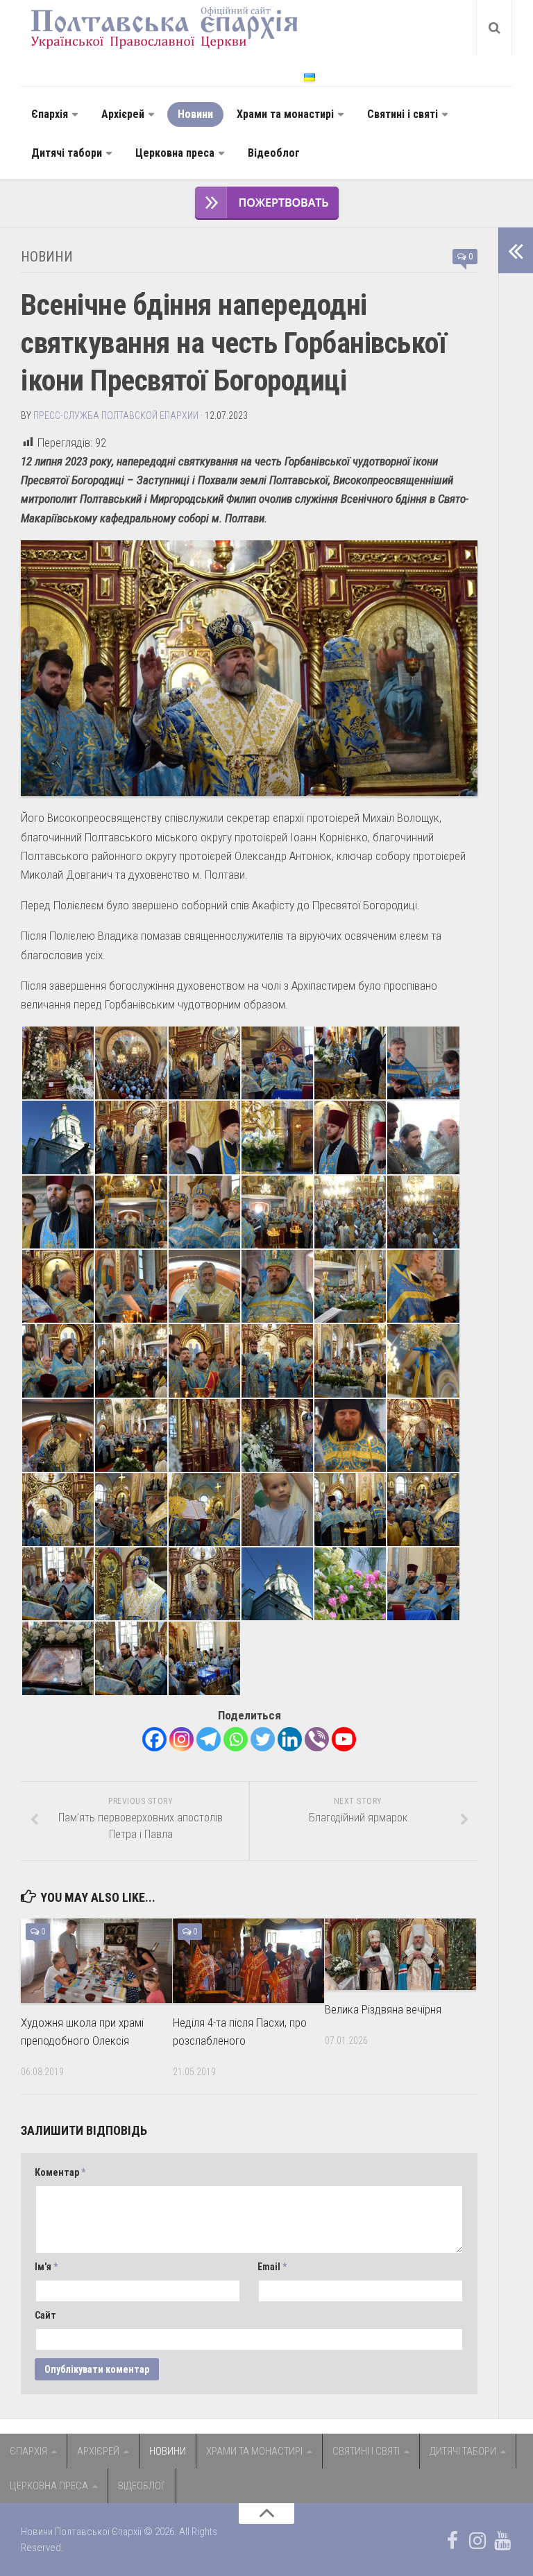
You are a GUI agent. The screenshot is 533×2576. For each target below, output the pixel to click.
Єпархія (50, 114)
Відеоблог (274, 153)
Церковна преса (175, 153)
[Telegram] (209, 1739)
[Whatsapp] (236, 1739)
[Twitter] (263, 1739)
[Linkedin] (290, 1739)
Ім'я (46, 2267)
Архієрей (123, 114)
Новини (195, 114)
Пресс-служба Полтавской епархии (116, 415)
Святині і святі (403, 114)
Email (272, 2267)
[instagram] (477, 2541)
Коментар (60, 2172)
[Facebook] (154, 1739)
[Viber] (317, 1739)
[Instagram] (181, 1739)
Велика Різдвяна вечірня (383, 2009)
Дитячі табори (67, 153)
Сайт (45, 2315)
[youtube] (502, 2541)
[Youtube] (344, 1739)
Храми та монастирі (285, 114)
